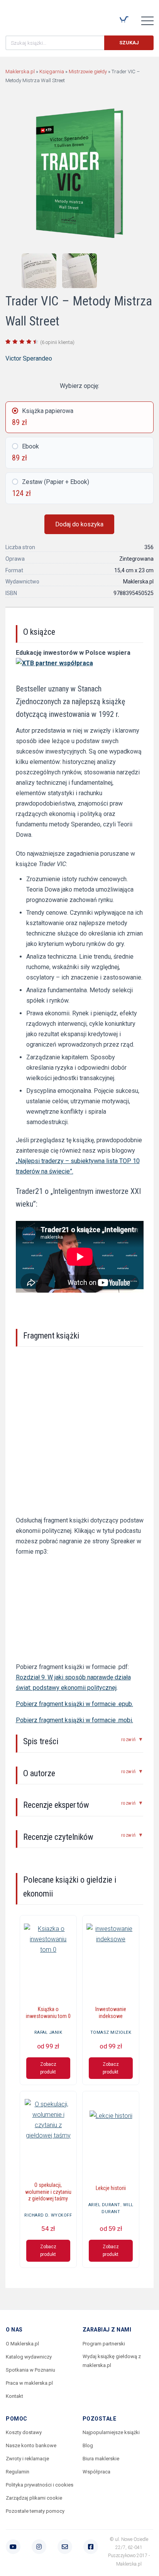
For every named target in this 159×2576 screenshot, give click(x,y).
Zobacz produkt (48, 2068)
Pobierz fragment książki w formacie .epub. (74, 1704)
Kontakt (14, 2396)
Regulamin (18, 2472)
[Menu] (147, 20)
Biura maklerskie (101, 2459)
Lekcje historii (111, 2188)
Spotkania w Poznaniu (30, 2370)
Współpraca (96, 2472)
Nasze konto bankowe (31, 2445)
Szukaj (129, 43)
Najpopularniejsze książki (111, 2432)
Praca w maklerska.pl (29, 2383)
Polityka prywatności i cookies (40, 2485)
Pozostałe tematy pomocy (35, 2511)
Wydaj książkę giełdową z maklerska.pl (112, 2361)
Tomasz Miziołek (111, 2032)
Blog (88, 2445)
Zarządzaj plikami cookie (34, 2498)
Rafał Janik (48, 2032)
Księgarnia (52, 72)
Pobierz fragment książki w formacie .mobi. (74, 1720)
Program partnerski (104, 2344)
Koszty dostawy (24, 2432)
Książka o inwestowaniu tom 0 (48, 2013)
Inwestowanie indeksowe (111, 2013)
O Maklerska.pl (22, 2344)
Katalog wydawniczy (29, 2357)
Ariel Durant (104, 2205)
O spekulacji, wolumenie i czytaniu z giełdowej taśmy (48, 2192)
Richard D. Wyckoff (48, 2215)
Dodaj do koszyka (79, 524)
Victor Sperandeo (29, 358)
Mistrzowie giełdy (88, 72)
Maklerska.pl (33, 16)
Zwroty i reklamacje (27, 2459)
